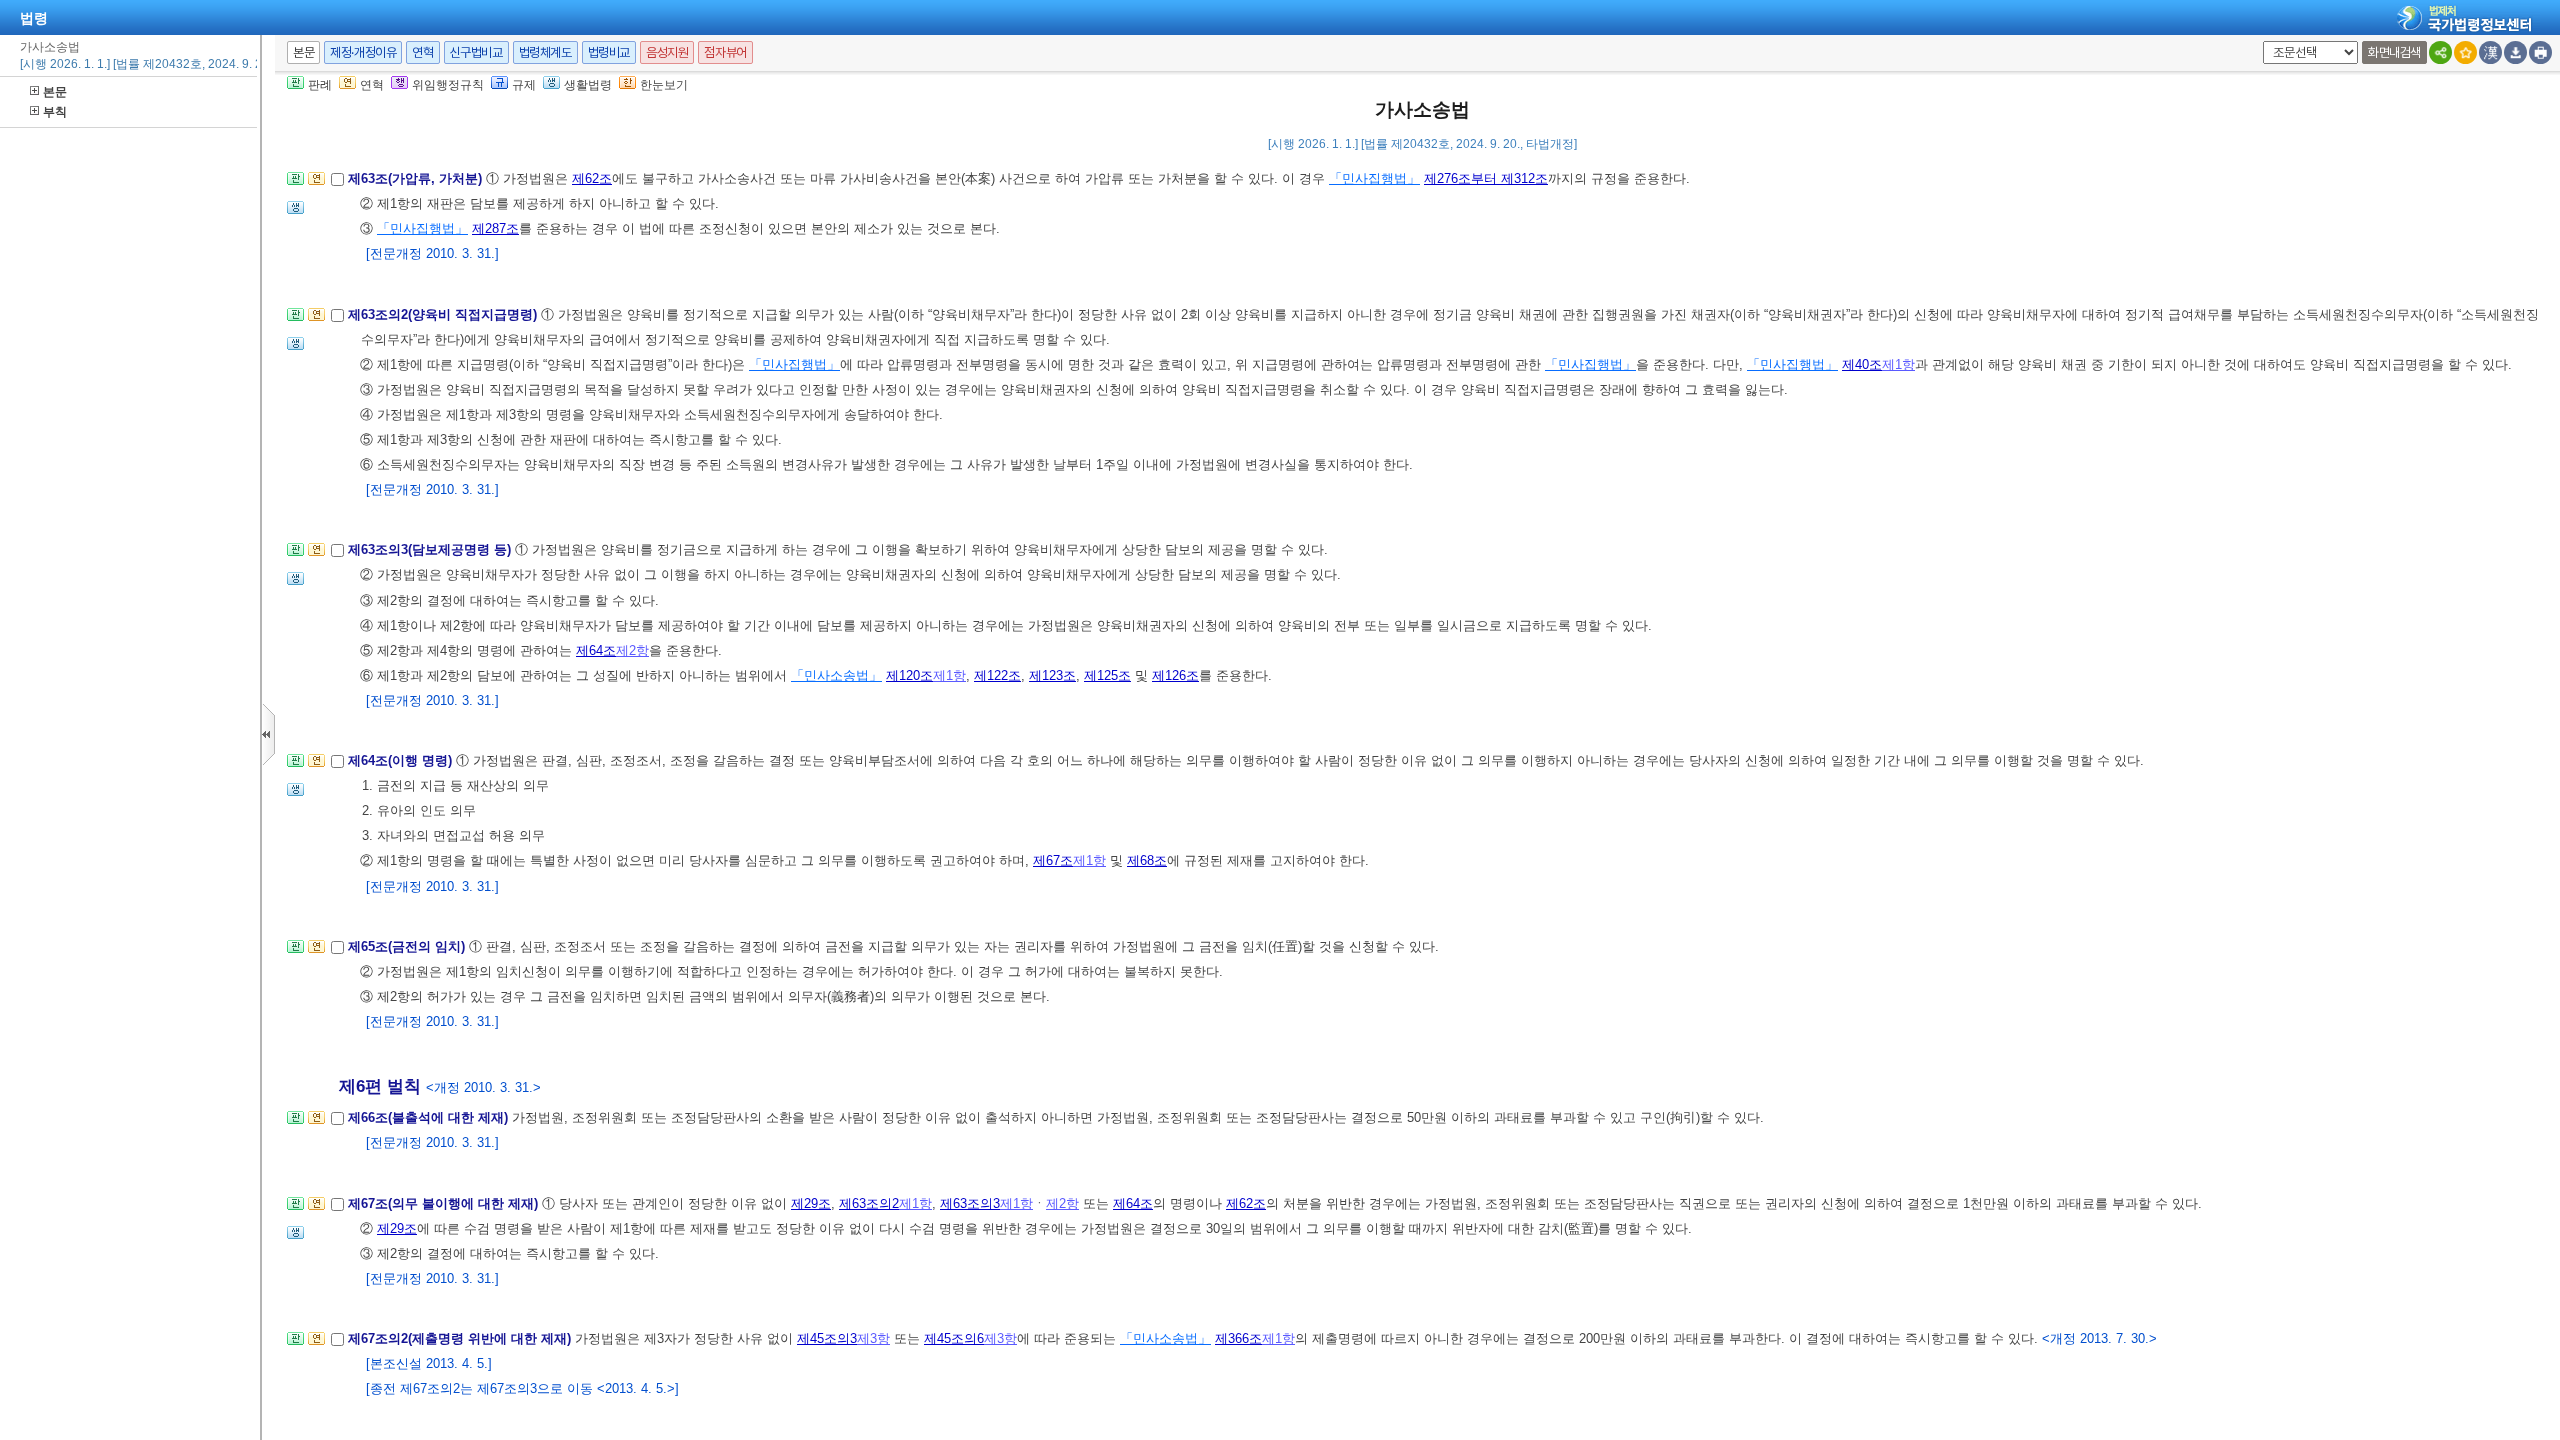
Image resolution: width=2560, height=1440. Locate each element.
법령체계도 (545, 52)
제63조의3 (970, 1203)
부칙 (55, 112)
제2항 (632, 650)
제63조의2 (869, 1203)
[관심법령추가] (2465, 52)
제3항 (873, 1338)
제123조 (1052, 675)
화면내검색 (2394, 52)
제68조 (1147, 860)
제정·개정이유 (363, 52)
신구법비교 (476, 52)
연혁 (422, 52)
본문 (55, 92)
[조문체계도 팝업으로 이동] (295, 184)
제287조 (495, 228)
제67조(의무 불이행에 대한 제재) (445, 1203)
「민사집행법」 (1374, 178)
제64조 (596, 650)
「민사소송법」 (836, 675)
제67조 (1053, 860)
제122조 (997, 675)
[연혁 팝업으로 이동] (316, 184)
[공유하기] (2440, 52)
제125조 (1107, 675)
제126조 (1175, 675)
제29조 (811, 1203)
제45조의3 (827, 1338)
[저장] (2515, 52)
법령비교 (609, 52)
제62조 (592, 178)
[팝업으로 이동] (295, 213)
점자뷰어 (725, 52)
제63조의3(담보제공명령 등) (431, 549)
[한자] (2490, 52)
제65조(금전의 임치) (408, 946)
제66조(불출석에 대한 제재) (430, 1117)
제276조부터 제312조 (1486, 178)
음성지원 (667, 52)
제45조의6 (954, 1338)
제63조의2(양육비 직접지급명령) (444, 314)
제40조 (1862, 364)
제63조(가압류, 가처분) (417, 178)
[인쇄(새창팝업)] (2540, 52)
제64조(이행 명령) (402, 760)
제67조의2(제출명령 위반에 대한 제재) (461, 1338)
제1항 (1898, 364)
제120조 (909, 675)
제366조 (1238, 1338)
